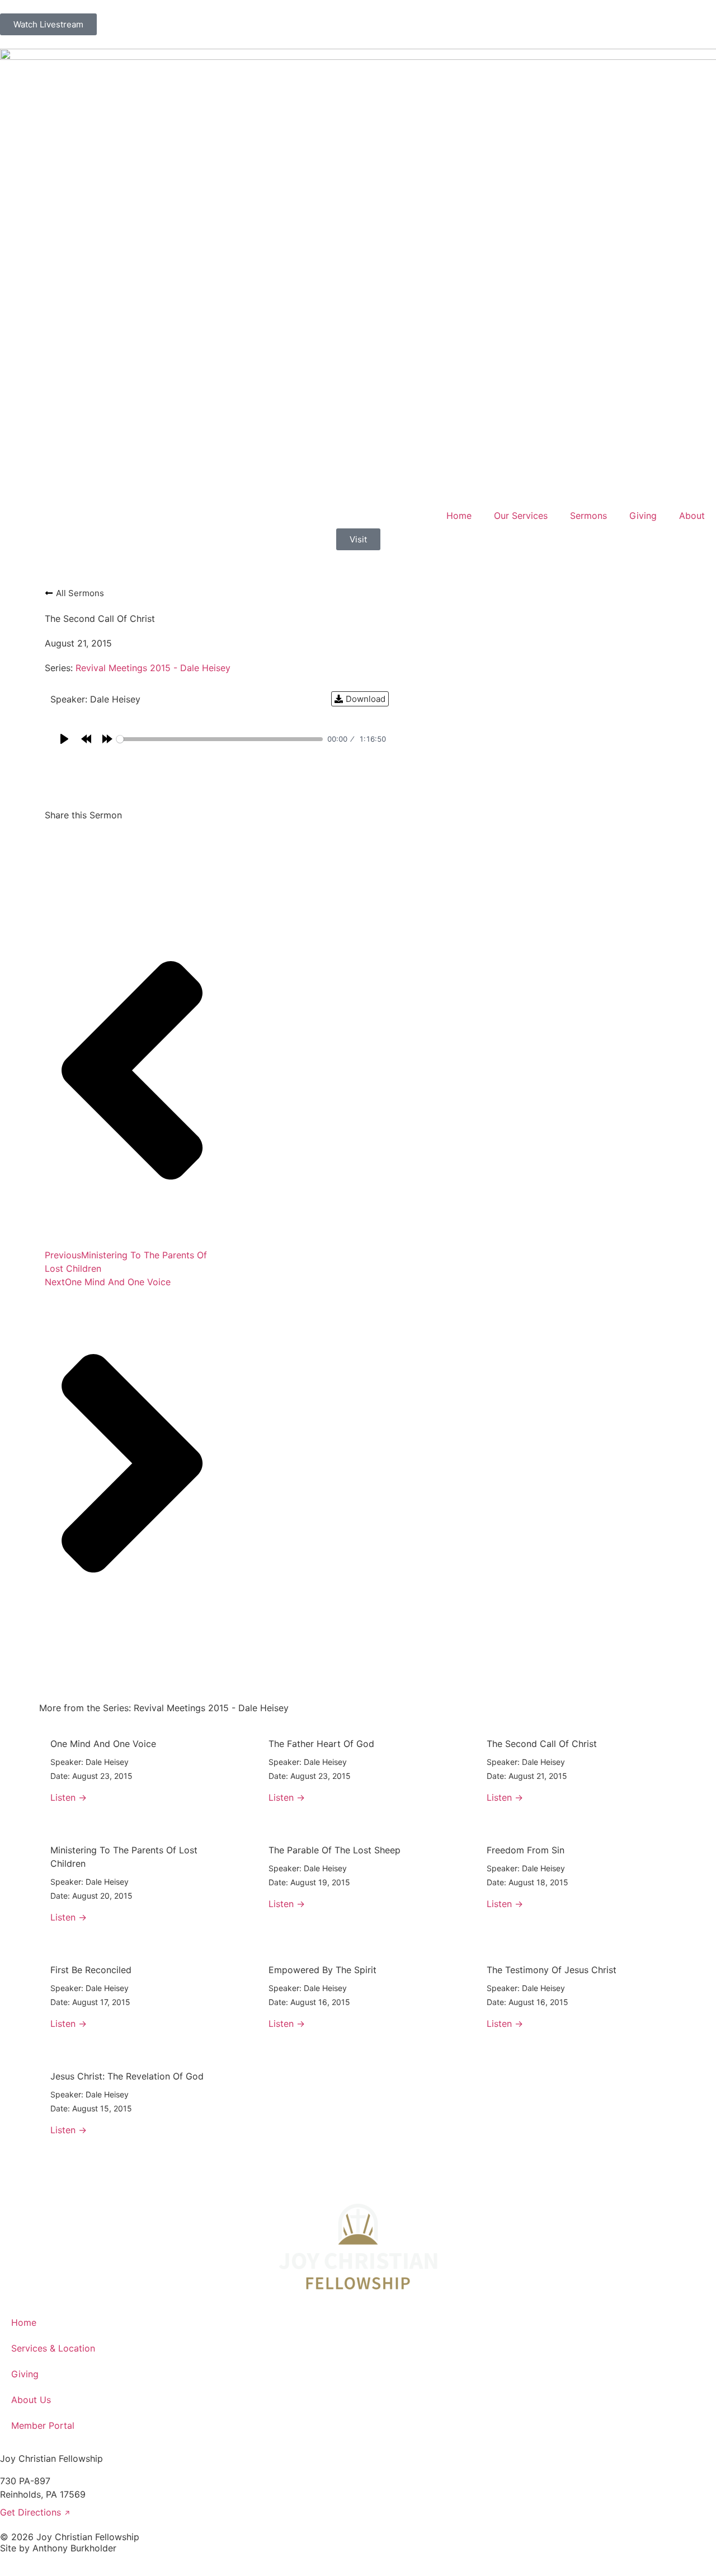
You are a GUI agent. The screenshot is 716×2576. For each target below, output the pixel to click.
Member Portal (43, 2425)
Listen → (69, 1797)
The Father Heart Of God (321, 1744)
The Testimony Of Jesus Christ (552, 1970)
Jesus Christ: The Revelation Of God (127, 2076)
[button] (51, 840)
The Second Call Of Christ (542, 1744)
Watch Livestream (48, 24)
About (692, 516)
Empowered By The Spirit (322, 1970)
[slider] (220, 739)
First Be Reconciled (91, 1970)
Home (459, 516)
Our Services (521, 516)
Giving (643, 516)
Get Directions (35, 2512)
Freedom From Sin (526, 1850)
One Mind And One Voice (103, 1744)
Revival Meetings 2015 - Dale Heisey (153, 668)
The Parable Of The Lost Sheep (335, 1850)
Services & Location (53, 2348)
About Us (31, 2400)
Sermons (588, 516)
